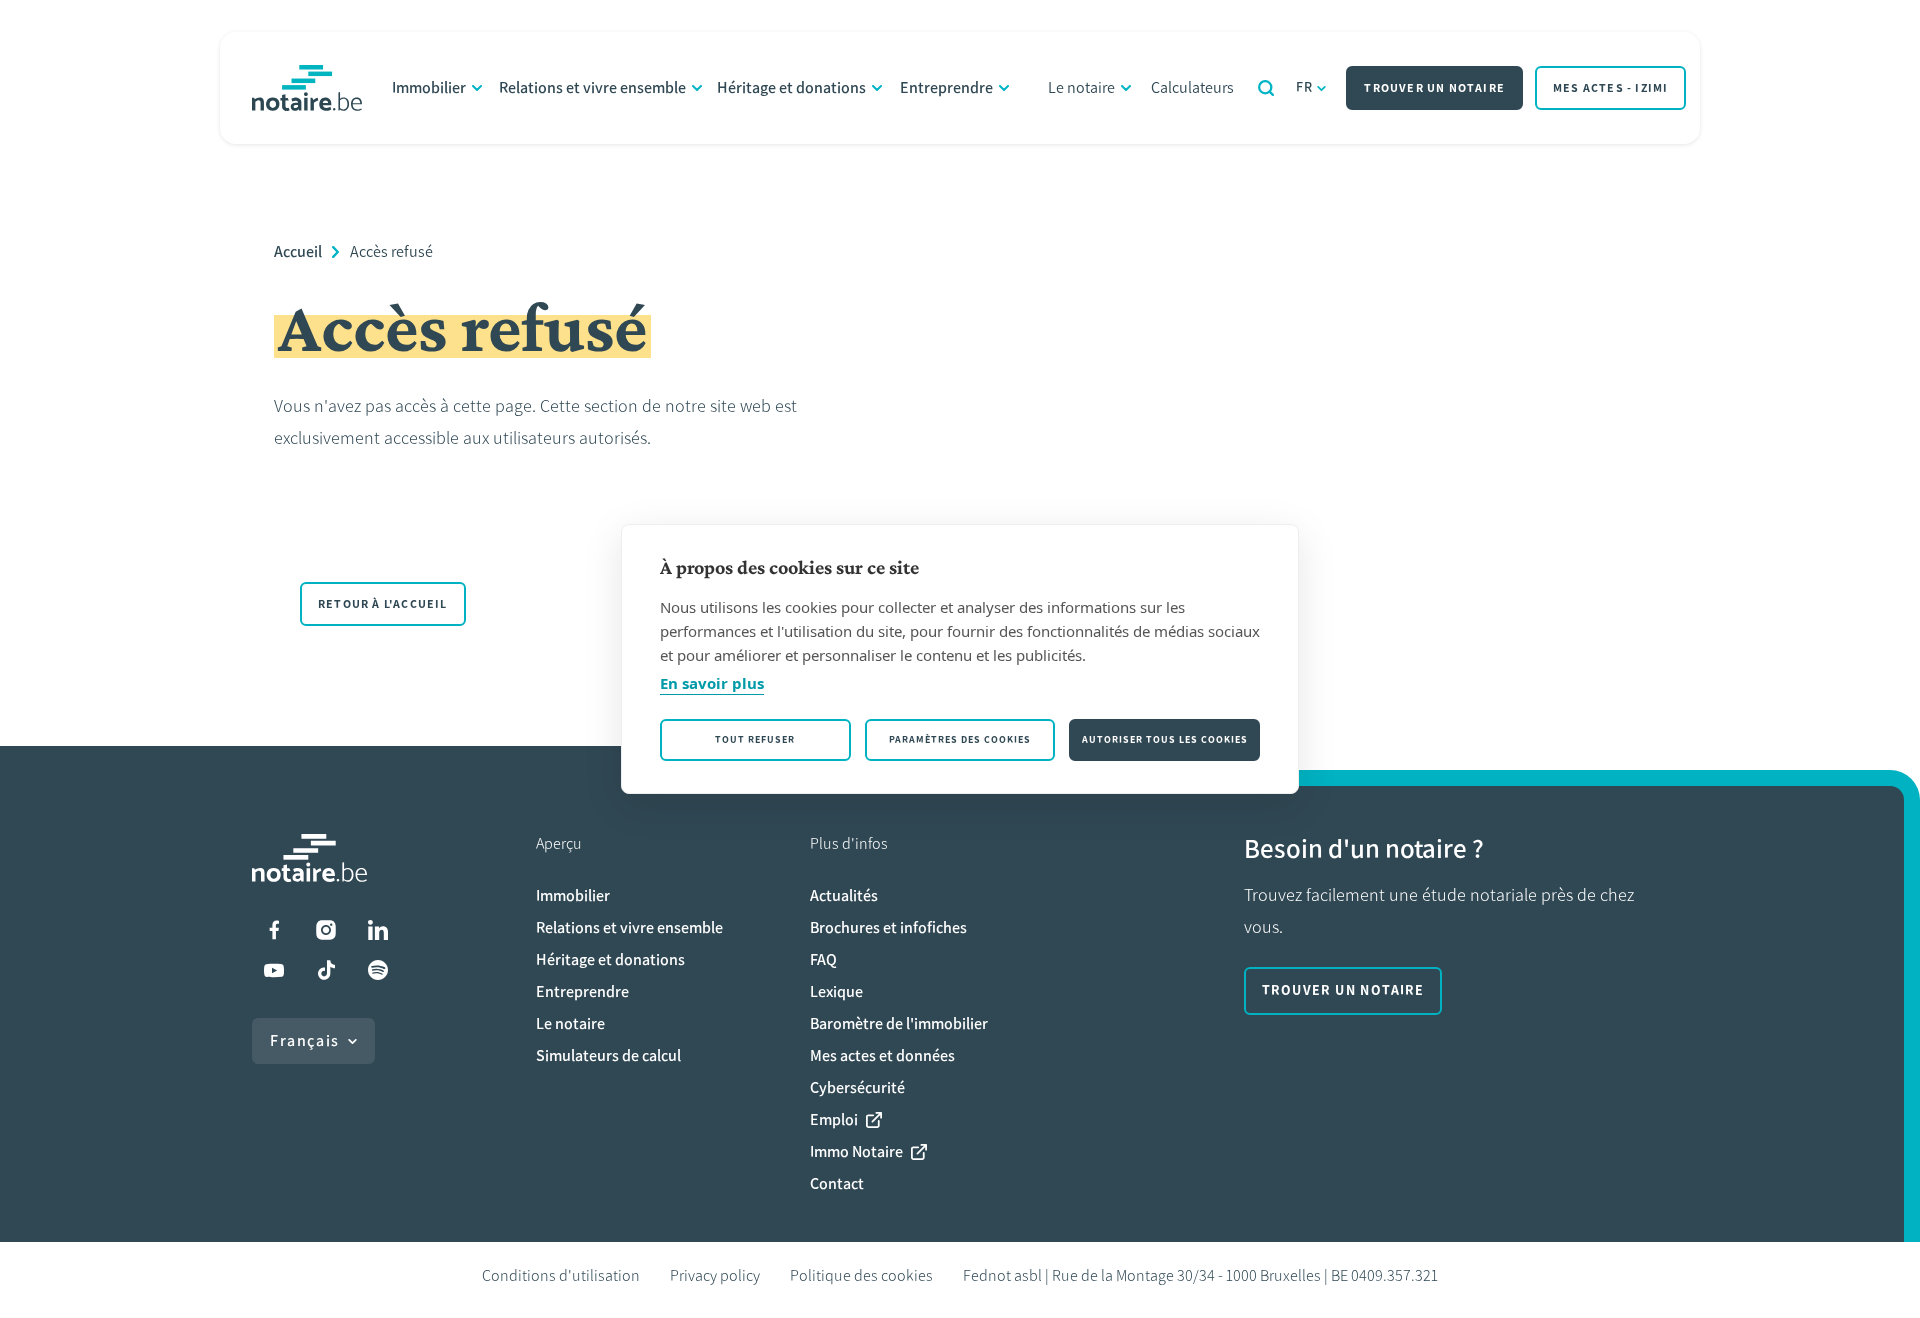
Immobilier (429, 87)
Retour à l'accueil (383, 604)
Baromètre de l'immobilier (899, 1023)
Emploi (834, 1119)
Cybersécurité (857, 1087)
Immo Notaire (856, 1151)
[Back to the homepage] (307, 88)
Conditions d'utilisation (561, 1275)
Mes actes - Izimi (1610, 88)
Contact (837, 1183)
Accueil (298, 251)
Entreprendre (946, 87)
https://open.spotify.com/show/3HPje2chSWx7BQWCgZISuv (378, 970)
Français (305, 1040)
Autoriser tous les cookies (1165, 739)
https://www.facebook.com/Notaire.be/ (274, 930)
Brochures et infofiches (888, 927)
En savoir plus (712, 683)
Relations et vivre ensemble (592, 87)
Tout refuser (755, 739)
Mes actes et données (882, 1055)
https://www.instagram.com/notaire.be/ (326, 930)
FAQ (823, 959)
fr (1305, 87)
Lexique (836, 991)
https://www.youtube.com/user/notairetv (274, 970)
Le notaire (1081, 87)
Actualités (844, 895)
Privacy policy (715, 1275)
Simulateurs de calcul (608, 1055)
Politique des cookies (861, 1275)
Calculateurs (1192, 87)
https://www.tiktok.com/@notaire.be (326, 970)
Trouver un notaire (1434, 88)
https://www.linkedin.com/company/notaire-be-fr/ (378, 930)
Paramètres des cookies (960, 739)
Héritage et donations (791, 87)
